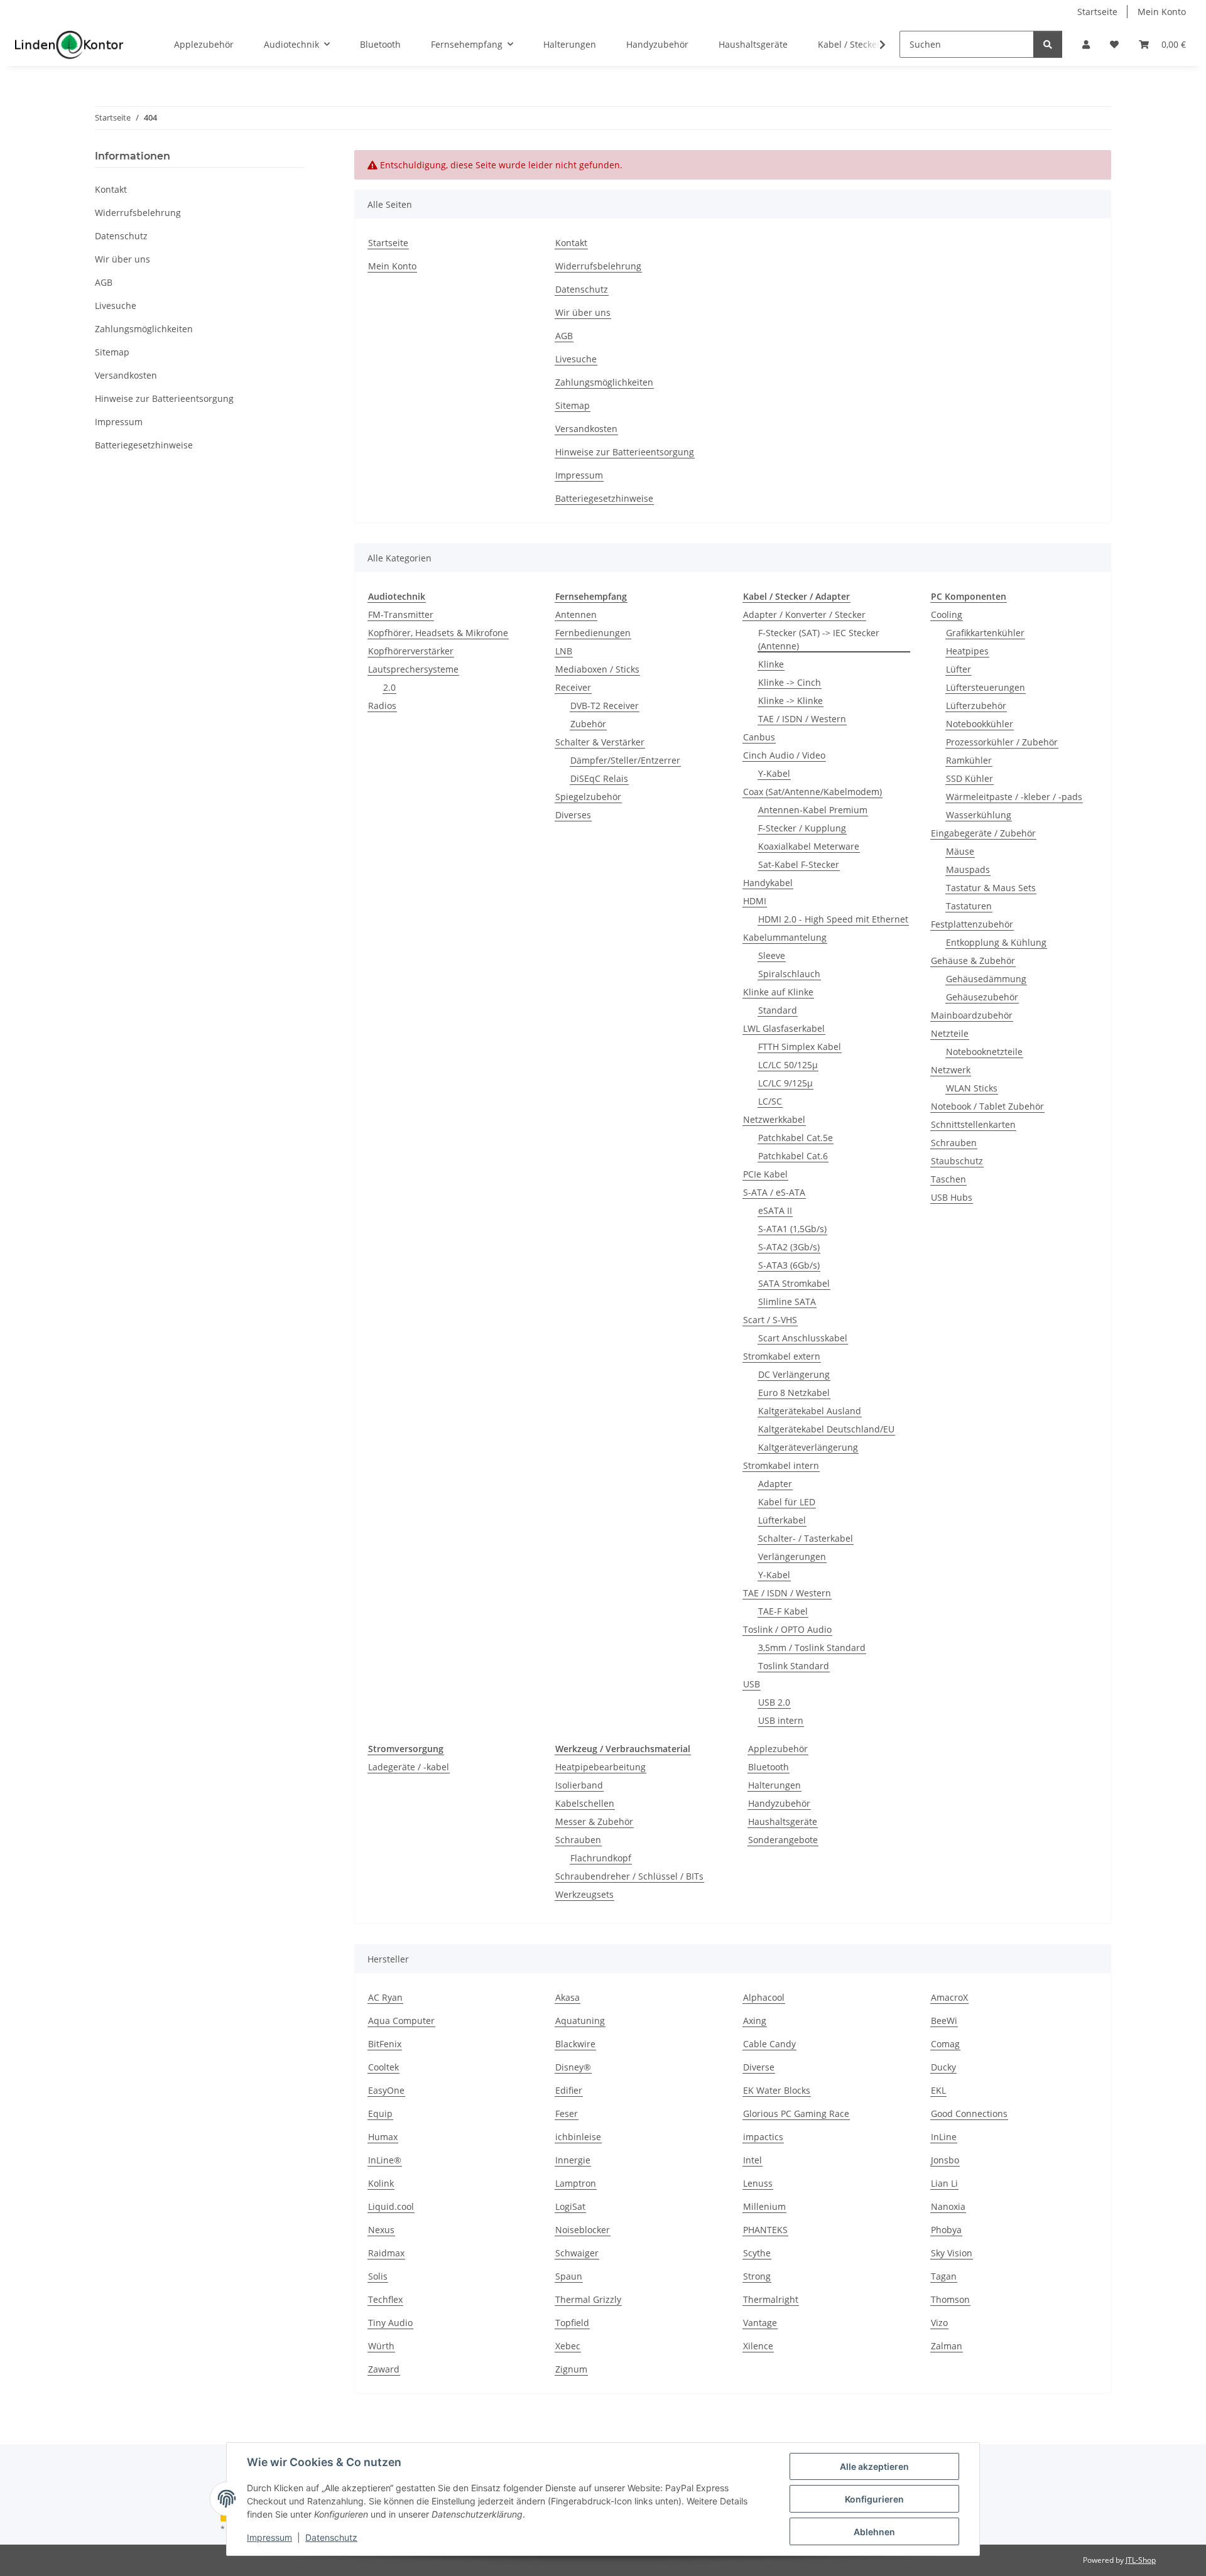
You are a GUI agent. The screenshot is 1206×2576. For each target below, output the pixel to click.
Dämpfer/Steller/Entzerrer (625, 760)
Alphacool (764, 1997)
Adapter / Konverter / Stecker (804, 614)
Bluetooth (769, 1767)
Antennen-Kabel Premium (813, 810)
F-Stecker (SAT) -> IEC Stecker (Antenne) (819, 639)
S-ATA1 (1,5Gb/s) (792, 1229)
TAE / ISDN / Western (802, 719)
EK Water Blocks (777, 2090)
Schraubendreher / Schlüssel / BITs (629, 1876)
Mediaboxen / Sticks (597, 669)
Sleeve (772, 955)
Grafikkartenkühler (985, 633)
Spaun (569, 2276)
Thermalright (771, 2299)
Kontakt (571, 243)
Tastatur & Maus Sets (991, 888)
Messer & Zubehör (594, 1821)
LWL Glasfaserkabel (784, 1028)
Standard (778, 1010)
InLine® (385, 2160)
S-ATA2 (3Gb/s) (789, 1247)
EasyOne (386, 2090)
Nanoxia (948, 2206)
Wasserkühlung (979, 815)
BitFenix (385, 2044)
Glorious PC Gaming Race (796, 2113)
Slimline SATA (787, 1302)
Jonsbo (945, 2160)
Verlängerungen (792, 1556)
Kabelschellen (585, 1803)
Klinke (771, 664)
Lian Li (944, 2183)
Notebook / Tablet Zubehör (987, 1106)
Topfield (572, 2323)
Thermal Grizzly (588, 2299)
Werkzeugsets (584, 1894)
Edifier (569, 2090)
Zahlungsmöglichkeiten (604, 382)
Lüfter (959, 669)
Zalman (947, 2346)
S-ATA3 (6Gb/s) (789, 1265)
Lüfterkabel (782, 1520)
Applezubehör (778, 1749)
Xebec (568, 2346)
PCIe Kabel (765, 1174)
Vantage (760, 2323)
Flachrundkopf (601, 1858)
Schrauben (954, 1143)
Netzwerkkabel (774, 1119)
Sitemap (573, 405)
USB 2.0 (774, 1702)
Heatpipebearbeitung (600, 1767)
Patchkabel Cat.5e (796, 1138)
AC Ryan (385, 1997)
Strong (757, 2276)
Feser (567, 2113)
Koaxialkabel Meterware (809, 846)
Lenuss (758, 2183)
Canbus (759, 737)
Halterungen (774, 1785)
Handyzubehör (779, 1803)
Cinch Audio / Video (784, 755)
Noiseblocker (583, 2230)
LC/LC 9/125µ (785, 1083)
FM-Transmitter (401, 614)
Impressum (269, 2537)
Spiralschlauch (789, 974)
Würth (381, 2346)
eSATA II (775, 1210)
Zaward (384, 2369)
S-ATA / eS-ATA (774, 1192)
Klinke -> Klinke (790, 701)
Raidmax (386, 2253)
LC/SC (770, 1101)
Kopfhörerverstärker (411, 651)
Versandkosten (586, 429)
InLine (944, 2137)
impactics (763, 2137)
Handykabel (768, 883)
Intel (752, 2160)
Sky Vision (952, 2253)
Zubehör (588, 724)
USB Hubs (952, 1197)
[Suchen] (1048, 44)
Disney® (573, 2067)
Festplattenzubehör (972, 924)
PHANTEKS (765, 2230)
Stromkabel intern (781, 1465)
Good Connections (969, 2113)
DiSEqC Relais (599, 778)
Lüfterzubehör (976, 706)
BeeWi (944, 2021)
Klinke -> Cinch (790, 682)
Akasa (568, 1997)
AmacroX (949, 1997)
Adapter (775, 1484)
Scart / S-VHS (770, 1320)
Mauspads (968, 869)
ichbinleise (578, 2137)
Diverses (573, 815)
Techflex (385, 2299)
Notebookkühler (980, 724)
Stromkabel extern (782, 1356)
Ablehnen (874, 2532)
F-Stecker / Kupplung (802, 828)
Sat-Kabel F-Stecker (799, 864)
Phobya (946, 2230)
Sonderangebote (783, 1840)
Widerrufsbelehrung (598, 266)
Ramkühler (969, 760)
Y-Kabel (774, 773)
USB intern (781, 1720)
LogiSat (570, 2206)
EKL (938, 2090)
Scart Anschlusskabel (803, 1338)
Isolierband (579, 1785)
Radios (382, 706)
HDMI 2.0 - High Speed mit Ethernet (833, 919)
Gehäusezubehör (982, 997)
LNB (564, 651)
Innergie (573, 2160)
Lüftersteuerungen (986, 687)
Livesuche (576, 359)
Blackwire (575, 2044)
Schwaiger (577, 2253)
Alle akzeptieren (874, 2466)
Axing (755, 2021)
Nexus (381, 2230)
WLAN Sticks (972, 1088)
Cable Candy (769, 2044)
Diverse (759, 2067)
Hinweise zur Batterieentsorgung (625, 452)
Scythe (757, 2253)
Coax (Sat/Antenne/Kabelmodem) (812, 792)
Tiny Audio (390, 2323)
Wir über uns (583, 312)
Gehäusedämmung (986, 979)
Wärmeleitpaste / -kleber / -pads (1014, 797)
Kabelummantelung (785, 937)
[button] (1086, 44)
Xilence (758, 2346)
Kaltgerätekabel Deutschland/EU (826, 1429)
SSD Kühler (970, 778)
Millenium (764, 2206)
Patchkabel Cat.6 (793, 1156)
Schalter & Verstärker (600, 742)
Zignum (571, 2369)
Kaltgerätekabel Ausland (810, 1411)
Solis (378, 2276)
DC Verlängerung (794, 1374)
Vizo (939, 2323)
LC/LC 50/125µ (788, 1065)
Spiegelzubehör (588, 797)
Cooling (947, 614)
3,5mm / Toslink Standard (812, 1648)
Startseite (1097, 12)
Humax (383, 2137)
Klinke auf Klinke (778, 992)
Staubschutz (957, 1161)
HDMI (755, 901)
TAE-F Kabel (783, 1611)
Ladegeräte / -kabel (409, 1767)
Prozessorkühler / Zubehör (1002, 742)
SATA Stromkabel (794, 1283)
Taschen (948, 1179)
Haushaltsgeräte (783, 1821)
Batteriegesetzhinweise (604, 498)
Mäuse (960, 851)
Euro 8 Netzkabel (794, 1393)
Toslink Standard (794, 1666)
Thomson (950, 2299)
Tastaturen (969, 906)
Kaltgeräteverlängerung (808, 1447)
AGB (564, 336)
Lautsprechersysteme (413, 669)
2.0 (389, 687)
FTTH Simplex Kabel (800, 1047)
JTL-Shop (1141, 2560)
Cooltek (383, 2067)
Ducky (943, 2067)
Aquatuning (580, 2021)
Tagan (944, 2276)
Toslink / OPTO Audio (787, 1629)
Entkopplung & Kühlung (996, 942)
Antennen (576, 614)
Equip (380, 2113)
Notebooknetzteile (984, 1052)
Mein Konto (1162, 12)
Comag (945, 2044)
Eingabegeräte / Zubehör (983, 833)
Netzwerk (951, 1070)
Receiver (573, 687)
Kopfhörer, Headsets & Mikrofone (438, 633)
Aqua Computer (401, 2021)
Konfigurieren (874, 2499)
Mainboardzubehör (972, 1015)
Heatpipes (967, 651)
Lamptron (576, 2183)
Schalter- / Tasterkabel (806, 1538)
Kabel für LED (787, 1502)
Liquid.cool (391, 2206)
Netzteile (950, 1033)
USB (752, 1684)
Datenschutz (331, 2537)
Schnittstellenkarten (973, 1124)
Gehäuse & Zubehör (973, 961)
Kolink (381, 2183)
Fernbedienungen (593, 633)
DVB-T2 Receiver (605, 706)
